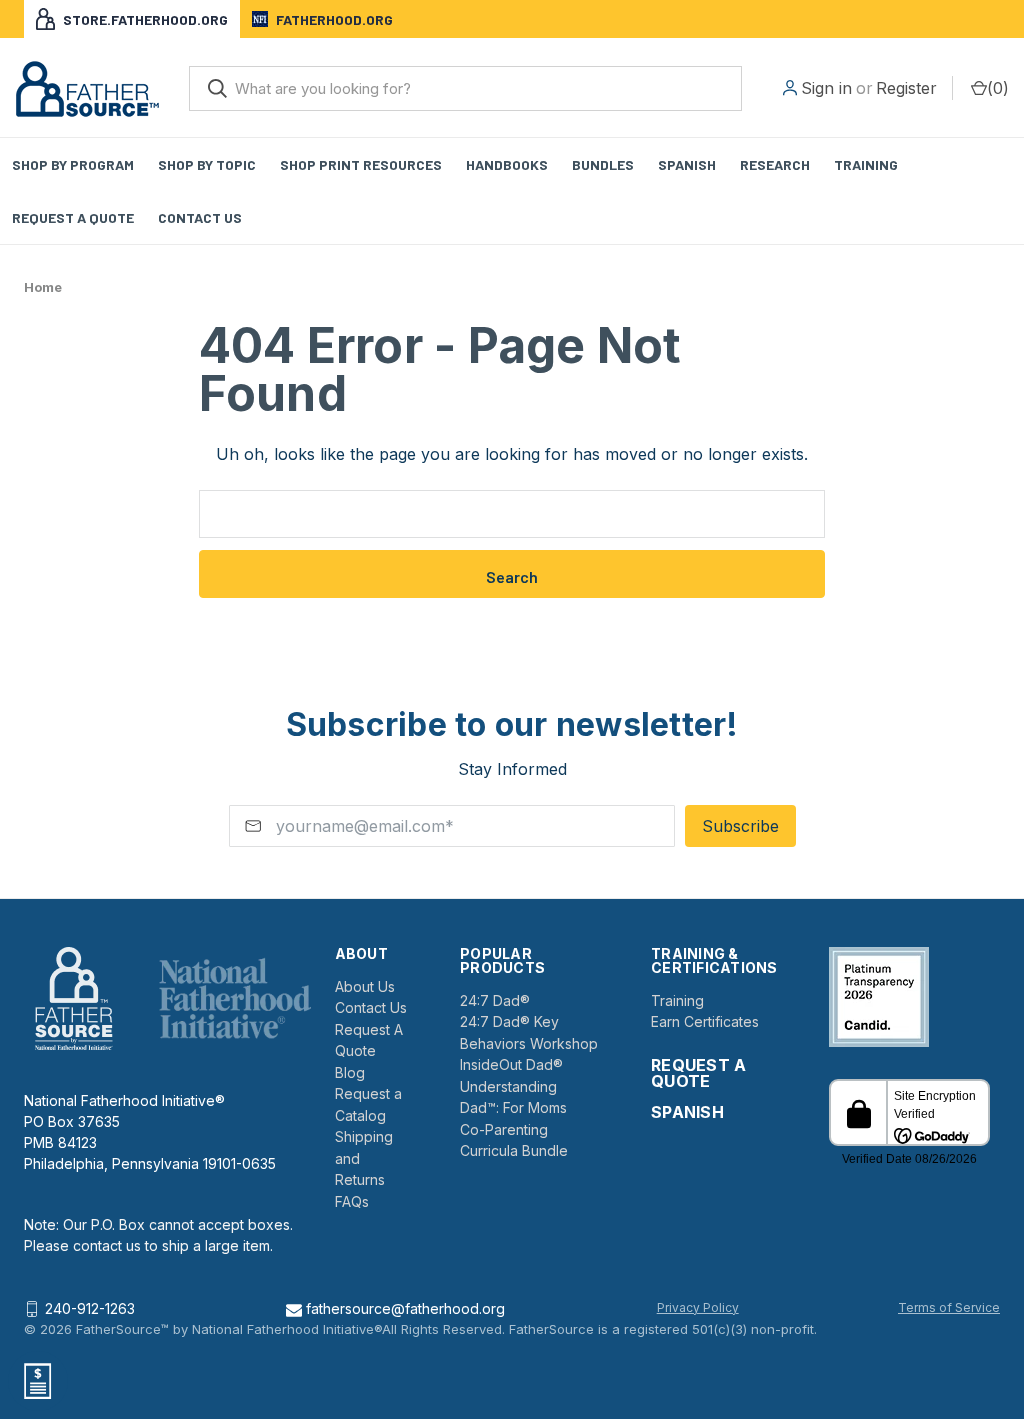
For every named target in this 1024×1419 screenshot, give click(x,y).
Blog (350, 1072)
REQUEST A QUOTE (698, 1073)
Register (906, 88)
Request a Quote (73, 217)
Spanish (687, 164)
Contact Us (200, 217)
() (998, 88)
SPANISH (687, 1112)
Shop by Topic (207, 164)
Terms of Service (949, 1307)
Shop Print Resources (361, 164)
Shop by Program (73, 164)
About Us (365, 986)
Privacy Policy (698, 1307)
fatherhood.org (334, 19)
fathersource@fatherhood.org (403, 1308)
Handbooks (507, 164)
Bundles (603, 164)
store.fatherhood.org (145, 19)
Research (775, 164)
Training (866, 164)
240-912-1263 (90, 1308)
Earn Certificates (705, 1021)
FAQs (352, 1201)
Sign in (826, 88)
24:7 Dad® (495, 1000)
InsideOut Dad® (511, 1064)
